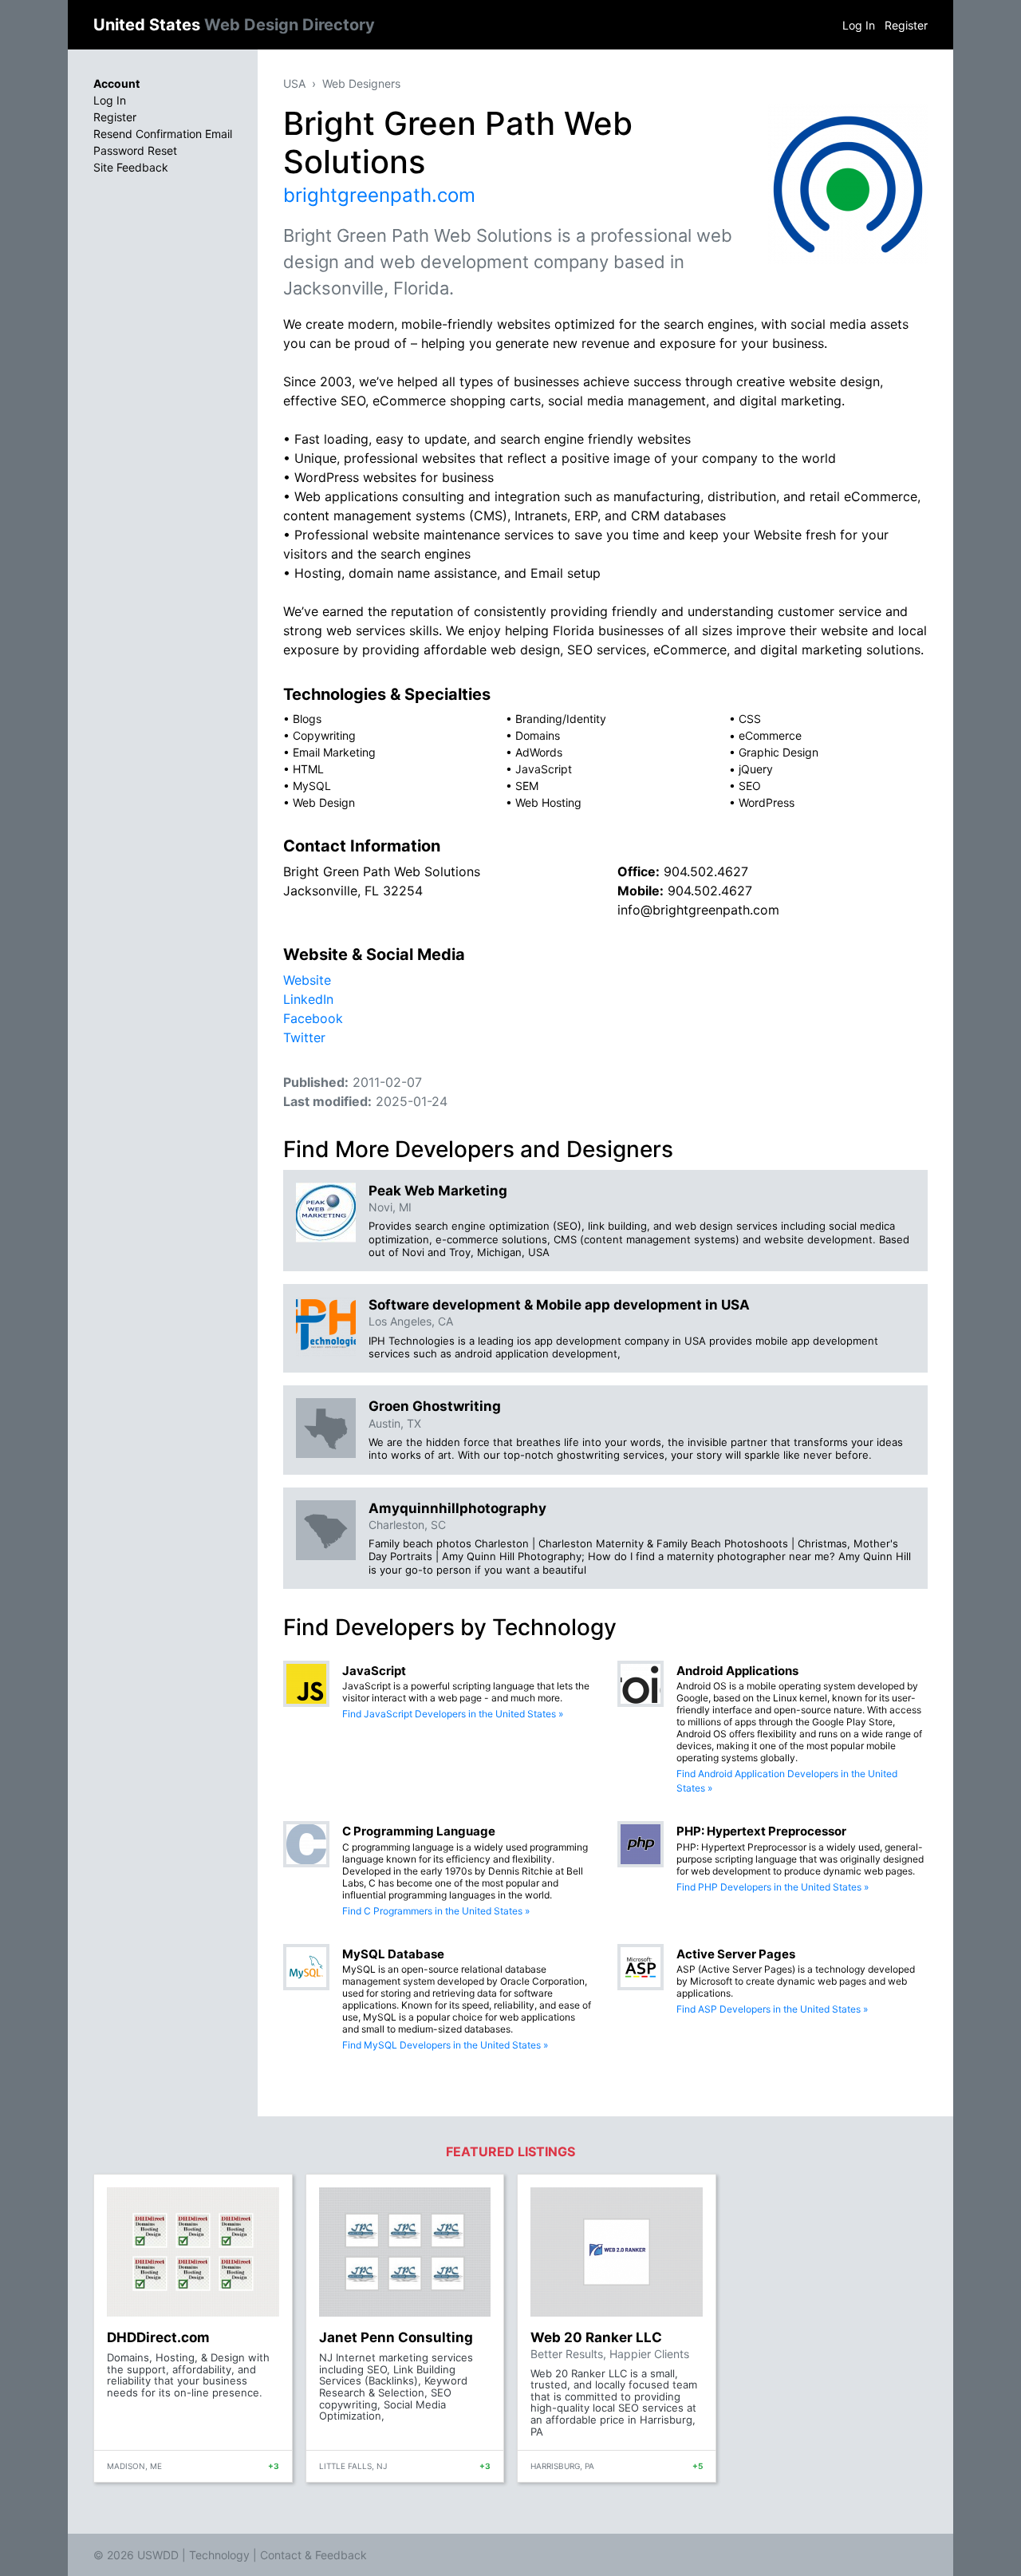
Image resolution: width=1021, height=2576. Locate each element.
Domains (538, 735)
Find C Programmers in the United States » (436, 1911)
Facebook (313, 1018)
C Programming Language (419, 1831)
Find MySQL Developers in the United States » (445, 2045)
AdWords (539, 752)
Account (116, 83)
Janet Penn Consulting (396, 2337)
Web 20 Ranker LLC (596, 2337)
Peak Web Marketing (438, 1191)
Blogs (307, 719)
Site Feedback (131, 167)
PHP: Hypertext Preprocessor (761, 1831)
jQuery (756, 769)
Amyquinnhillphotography (457, 1508)
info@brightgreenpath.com (698, 910)
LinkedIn (308, 999)
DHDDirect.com (158, 2337)
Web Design (324, 802)
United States (234, 25)
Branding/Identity (561, 719)
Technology (219, 2555)
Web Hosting (548, 802)
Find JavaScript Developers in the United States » (453, 1714)
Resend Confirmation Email (163, 134)
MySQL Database (393, 1954)
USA (294, 83)
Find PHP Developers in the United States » (773, 1887)
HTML (308, 769)
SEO (750, 786)
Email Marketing (334, 752)
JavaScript (544, 769)
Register (906, 25)
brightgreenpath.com (379, 195)
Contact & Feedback (313, 2555)
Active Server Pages (736, 1954)
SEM (527, 786)
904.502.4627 (706, 871)
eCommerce (770, 735)
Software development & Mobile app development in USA (559, 1305)
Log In (859, 25)
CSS (750, 719)
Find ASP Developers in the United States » (772, 2009)
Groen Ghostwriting (435, 1406)
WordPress (767, 802)
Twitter (304, 1037)
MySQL (312, 786)
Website (307, 980)
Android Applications (737, 1671)
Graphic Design (779, 752)
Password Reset (135, 150)
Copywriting (324, 735)
